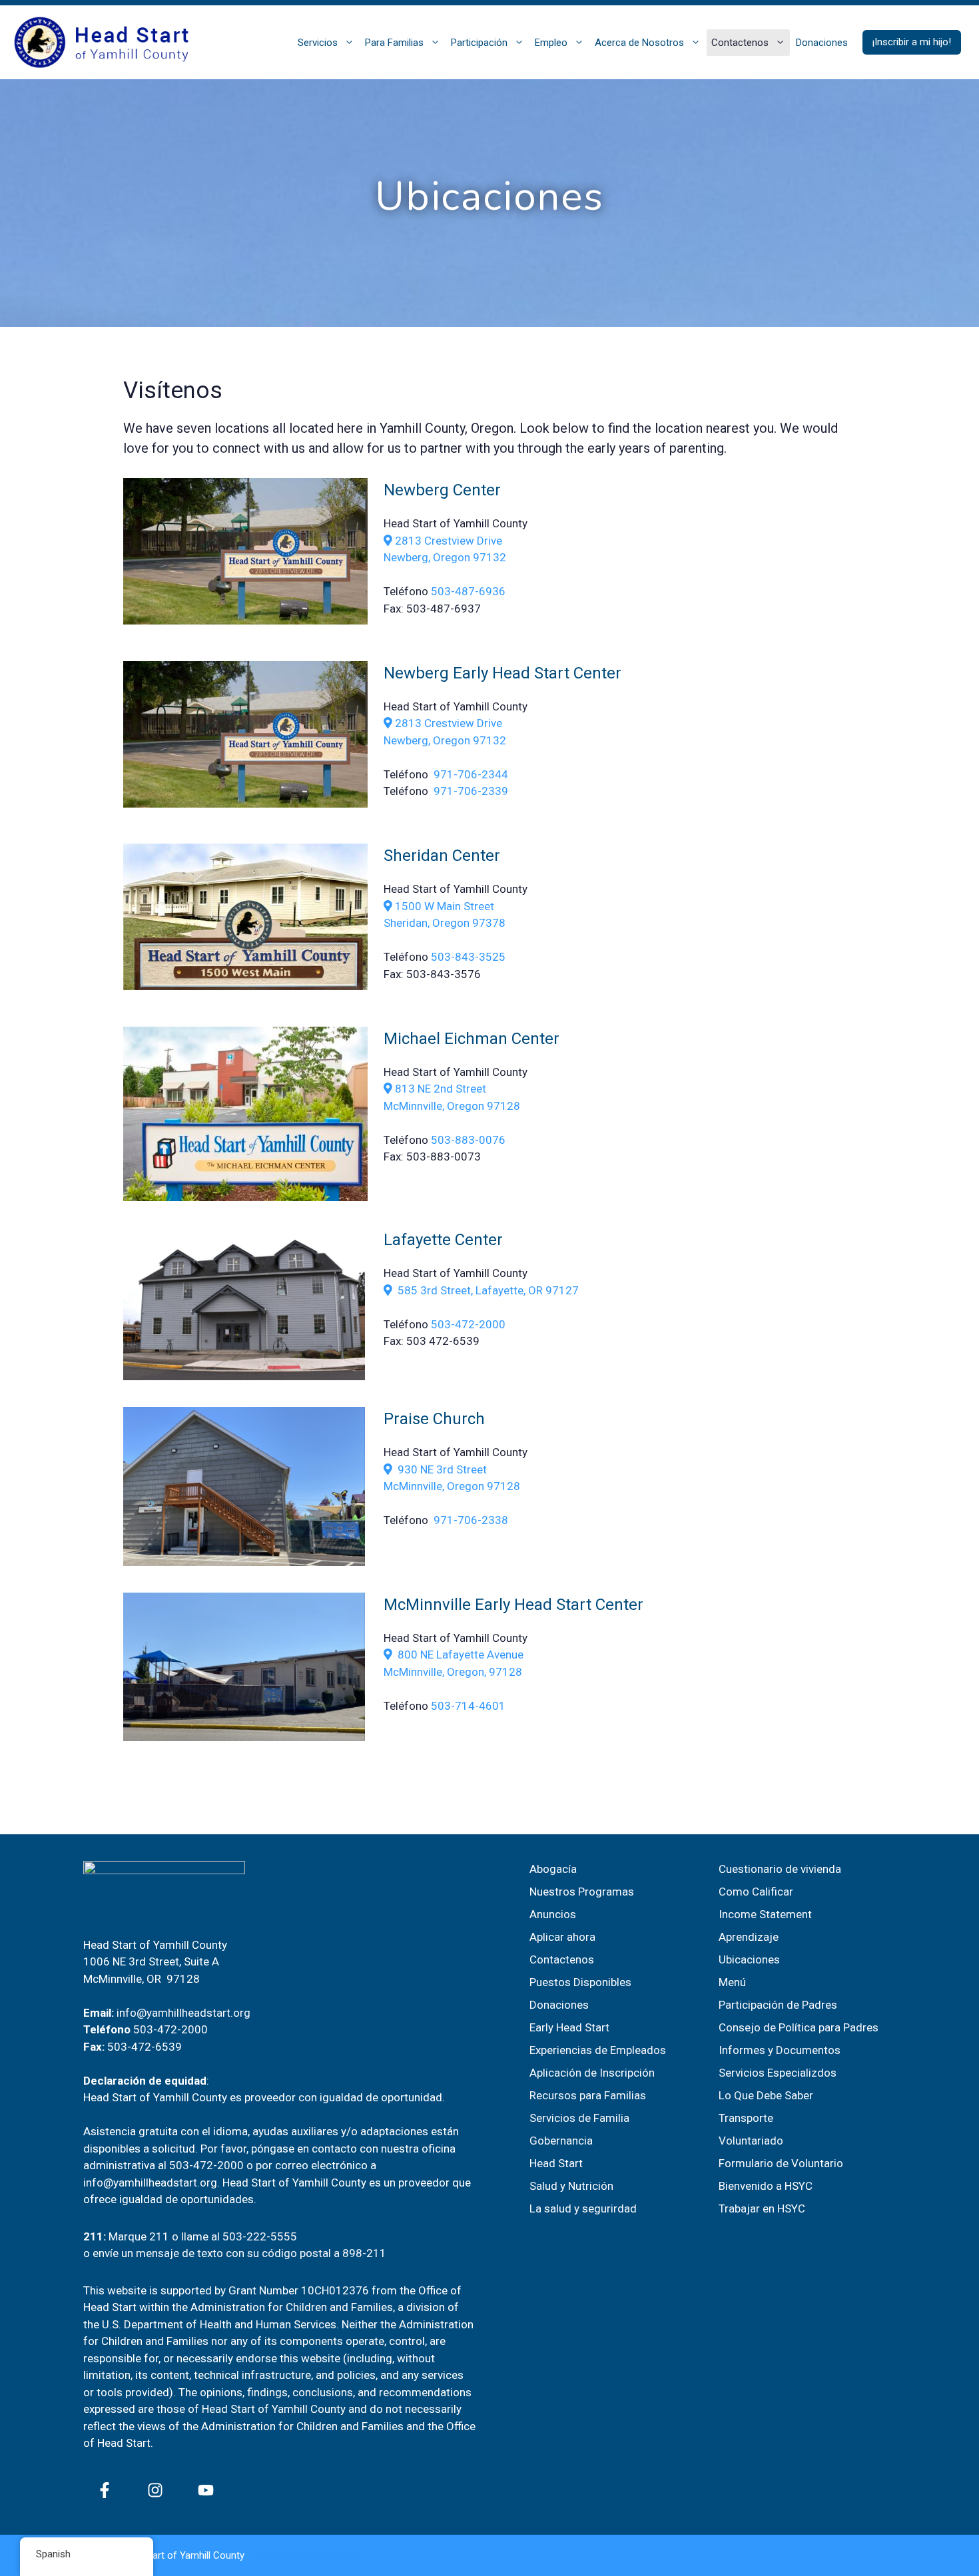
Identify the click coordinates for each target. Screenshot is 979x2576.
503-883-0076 (468, 1140)
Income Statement (765, 1914)
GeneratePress (330, 2555)
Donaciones (822, 43)
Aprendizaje (749, 1937)
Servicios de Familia (579, 2118)
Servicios (318, 43)
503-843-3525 (468, 957)
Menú (732, 1982)
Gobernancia (561, 2141)
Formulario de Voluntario (781, 2163)
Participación (479, 43)
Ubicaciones (749, 1959)
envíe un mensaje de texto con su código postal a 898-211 (239, 2253)
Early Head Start (569, 2027)
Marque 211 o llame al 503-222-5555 (203, 2236)
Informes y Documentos (780, 2050)
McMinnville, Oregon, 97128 (453, 1672)
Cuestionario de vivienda (780, 1869)
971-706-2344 (470, 774)
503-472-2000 (468, 1324)
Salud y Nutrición (571, 2186)
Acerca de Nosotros (639, 43)
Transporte (746, 2118)
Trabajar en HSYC (762, 2208)
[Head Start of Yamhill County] (103, 41)
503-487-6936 (468, 591)
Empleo (551, 43)
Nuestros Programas (582, 1892)
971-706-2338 (471, 1520)
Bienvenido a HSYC (766, 2186)
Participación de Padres (778, 2005)
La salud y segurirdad (583, 2208)
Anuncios (553, 1914)
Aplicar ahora (562, 1937)
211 (93, 2236)
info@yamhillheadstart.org (183, 2013)
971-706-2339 (471, 791)
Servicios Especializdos (778, 2073)
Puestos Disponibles (580, 1982)
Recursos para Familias (588, 2095)
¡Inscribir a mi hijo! (912, 42)
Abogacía (553, 1869)
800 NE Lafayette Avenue (458, 1655)
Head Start (556, 2163)
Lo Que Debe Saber (766, 2095)
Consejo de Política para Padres (799, 2027)
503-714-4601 (468, 1706)
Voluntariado (751, 2141)
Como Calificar (756, 1892)
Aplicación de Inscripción (592, 2073)
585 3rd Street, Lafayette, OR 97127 (488, 1290)
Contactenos (740, 43)
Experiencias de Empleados (598, 2050)
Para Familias (394, 43)
